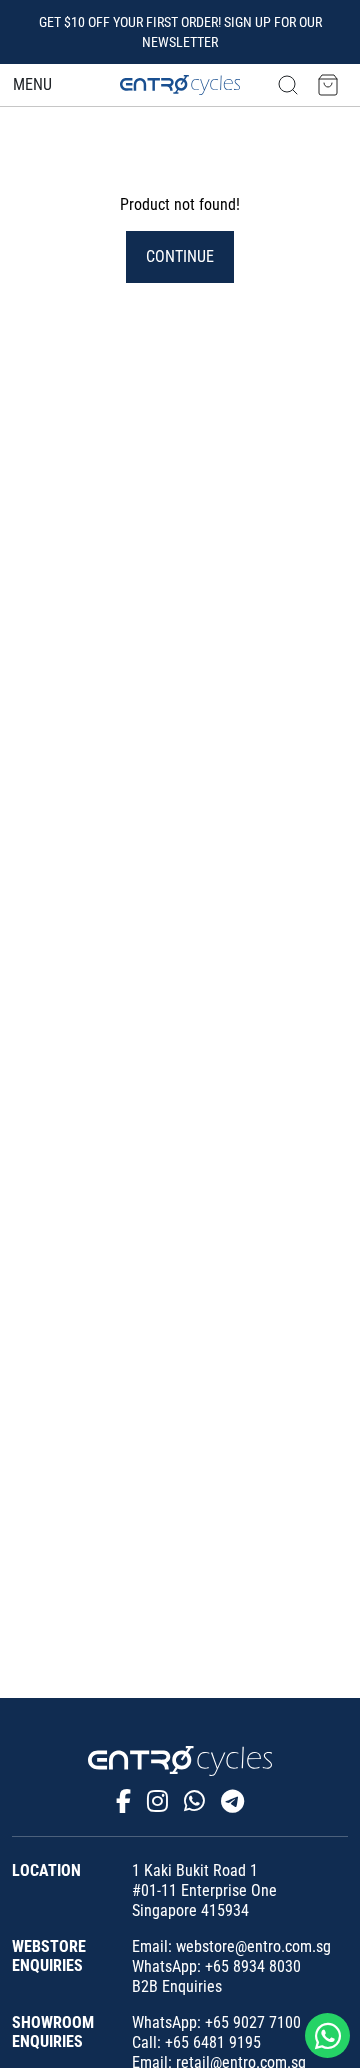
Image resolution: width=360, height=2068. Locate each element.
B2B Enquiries (177, 1986)
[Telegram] (232, 1802)
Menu (32, 84)
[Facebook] (123, 1802)
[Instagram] (157, 1802)
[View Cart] (328, 84)
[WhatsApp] (194, 1802)
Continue (180, 256)
